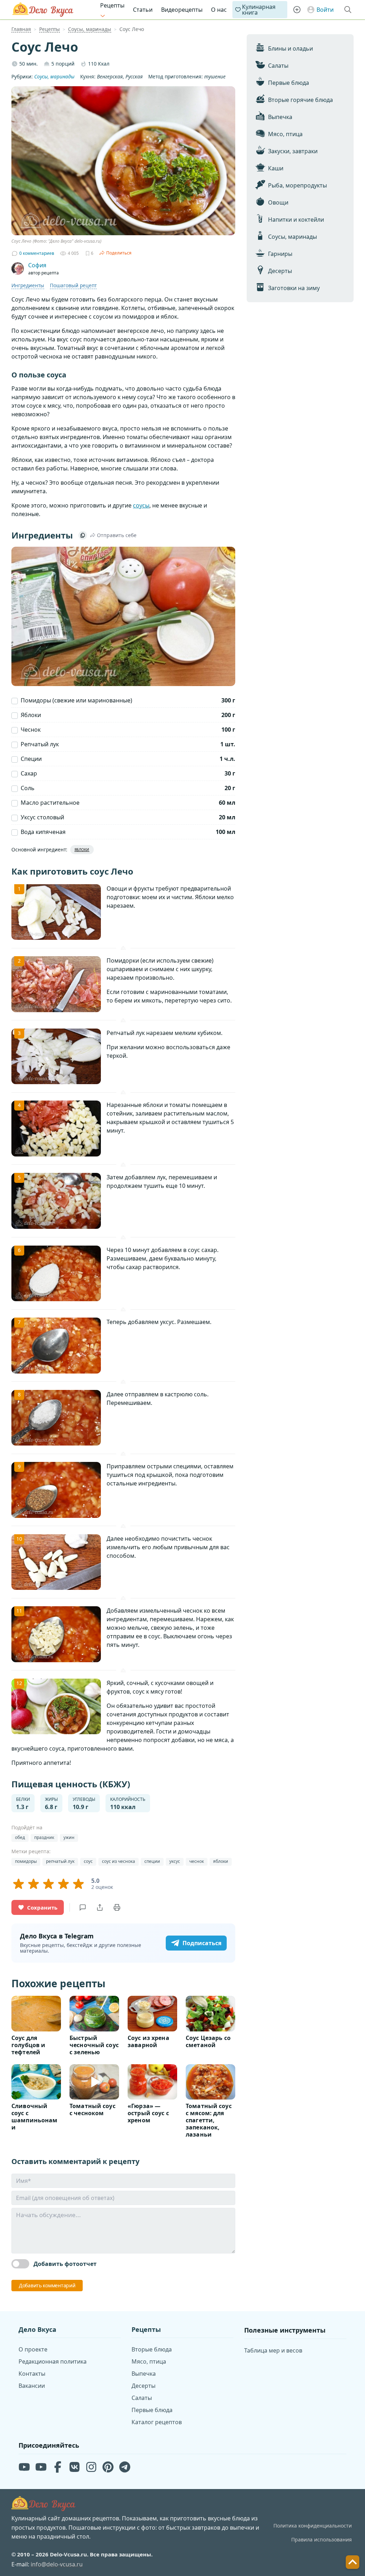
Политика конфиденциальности (313, 2526)
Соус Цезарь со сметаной (208, 2041)
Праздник (44, 1837)
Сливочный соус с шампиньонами (34, 2117)
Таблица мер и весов (273, 2350)
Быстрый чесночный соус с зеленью (94, 2045)
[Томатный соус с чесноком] (94, 2082)
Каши (276, 168)
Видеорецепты (182, 10)
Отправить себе (117, 535)
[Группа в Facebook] (58, 2467)
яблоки (221, 1861)
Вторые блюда (152, 2349)
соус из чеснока (119, 1861)
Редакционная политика (53, 2361)
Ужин (69, 1837)
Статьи (143, 10)
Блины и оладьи (291, 48)
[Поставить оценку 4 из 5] (63, 1884)
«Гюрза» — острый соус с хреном (148, 2113)
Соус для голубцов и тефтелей (28, 2045)
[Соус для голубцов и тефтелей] (36, 2013)
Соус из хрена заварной (148, 2041)
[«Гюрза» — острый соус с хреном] (152, 2082)
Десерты (280, 271)
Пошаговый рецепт (73, 285)
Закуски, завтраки (293, 151)
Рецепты (112, 5)
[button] (353, 2562)
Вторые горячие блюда (300, 100)
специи (152, 1861)
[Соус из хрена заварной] (152, 2013)
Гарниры (280, 254)
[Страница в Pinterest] (108, 2467)
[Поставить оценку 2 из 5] (34, 1884)
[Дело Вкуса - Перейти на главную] (43, 2504)
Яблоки (82, 850)
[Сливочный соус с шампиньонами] (36, 2082)
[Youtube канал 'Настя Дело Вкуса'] (41, 2467)
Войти (325, 10)
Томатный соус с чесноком (92, 2109)
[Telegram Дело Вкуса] (125, 2467)
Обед (20, 1837)
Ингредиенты (28, 285)
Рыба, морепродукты (297, 185)
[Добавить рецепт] (297, 10)
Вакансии (32, 2386)
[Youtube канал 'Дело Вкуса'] (24, 2467)
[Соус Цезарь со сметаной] (210, 2013)
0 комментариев (37, 253)
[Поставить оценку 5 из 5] (78, 1884)
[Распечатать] (117, 1907)
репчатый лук (60, 1861)
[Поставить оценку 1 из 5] (19, 1884)
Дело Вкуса (43, 10)
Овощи (278, 202)
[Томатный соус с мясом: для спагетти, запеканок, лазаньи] (210, 2082)
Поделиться (119, 253)
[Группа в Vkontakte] (74, 2467)
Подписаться (202, 1943)
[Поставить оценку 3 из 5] (48, 1884)
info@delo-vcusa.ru (57, 2564)
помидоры (26, 1861)
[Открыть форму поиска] (348, 10)
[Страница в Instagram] (91, 2467)
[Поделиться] (100, 1907)
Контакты (32, 2374)
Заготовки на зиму (294, 288)
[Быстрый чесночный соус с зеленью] (94, 2013)
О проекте (33, 2349)
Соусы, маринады (292, 237)
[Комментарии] (83, 1907)
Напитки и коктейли (296, 220)
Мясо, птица (285, 134)
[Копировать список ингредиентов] (83, 535)
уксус (175, 1861)
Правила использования (322, 2539)
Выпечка (280, 117)
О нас (219, 10)
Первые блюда (289, 83)
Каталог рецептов (157, 2422)
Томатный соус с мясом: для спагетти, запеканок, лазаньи (209, 2120)
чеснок (197, 1861)
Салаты (278, 66)
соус (88, 1861)
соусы (141, 505)
